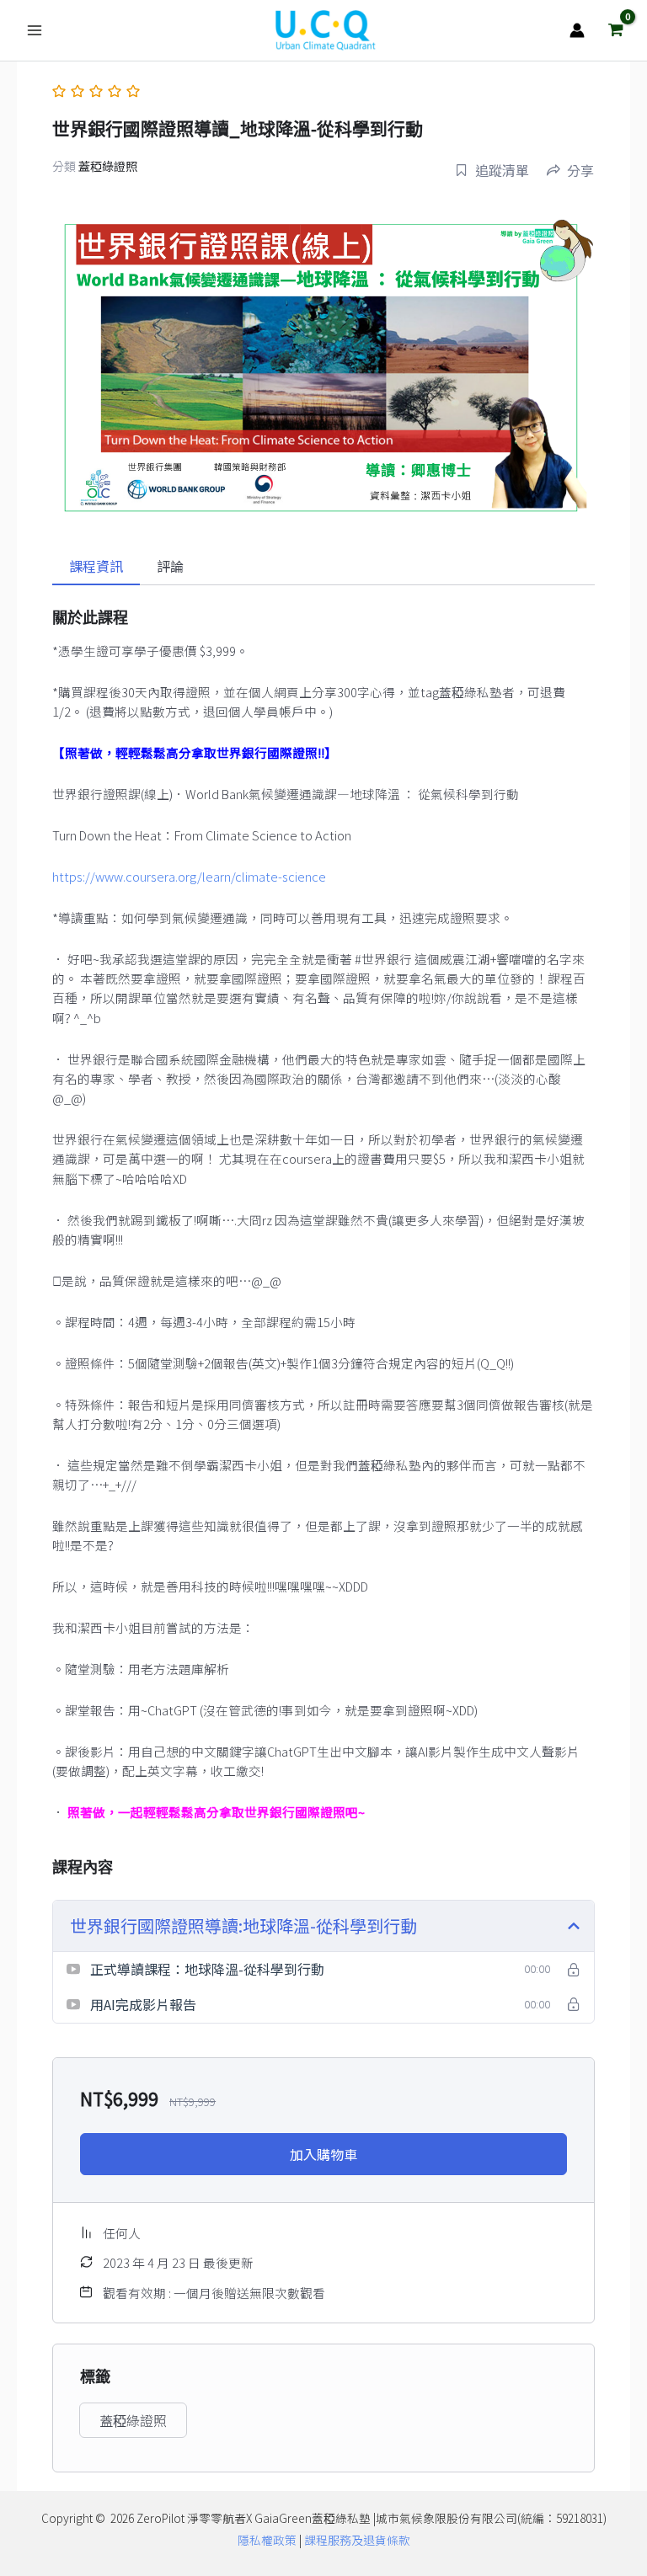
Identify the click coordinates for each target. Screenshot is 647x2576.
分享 (580, 170)
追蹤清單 (502, 170)
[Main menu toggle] (35, 30)
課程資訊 (96, 566)
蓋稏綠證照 (108, 166)
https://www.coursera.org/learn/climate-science (189, 876)
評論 (170, 566)
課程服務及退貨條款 (357, 2540)
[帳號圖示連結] (577, 30)
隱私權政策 (267, 2540)
